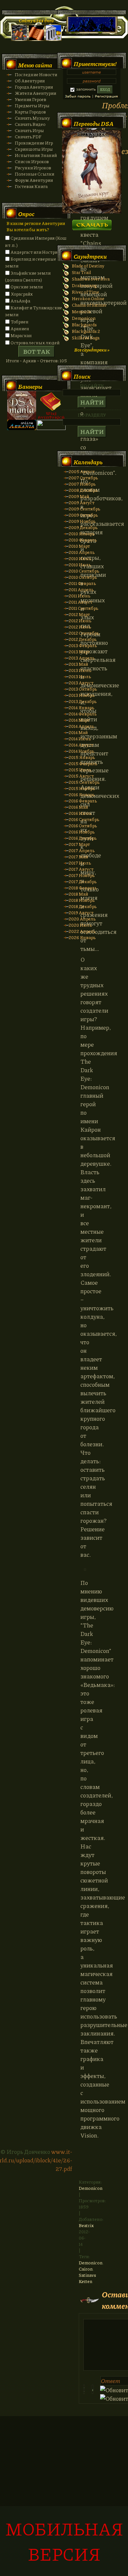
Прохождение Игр (34, 143)
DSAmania (22, 405)
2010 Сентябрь (84, 571)
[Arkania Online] (22, 428)
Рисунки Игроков (33, 168)
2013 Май (78, 664)
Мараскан (21, 335)
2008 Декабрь (83, 490)
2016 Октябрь (83, 825)
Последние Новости (36, 74)
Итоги (12, 361)
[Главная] (19, 39)
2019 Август (81, 912)
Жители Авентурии (35, 93)
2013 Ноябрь (82, 695)
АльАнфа (20, 301)
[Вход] (53, 39)
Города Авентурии (34, 87)
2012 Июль (80, 627)
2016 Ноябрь (82, 832)
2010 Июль (80, 565)
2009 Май (79, 496)
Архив (29, 361)
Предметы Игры (32, 105)
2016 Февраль (83, 801)
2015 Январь (82, 757)
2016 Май (78, 807)
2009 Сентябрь (84, 509)
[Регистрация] (36, 39)
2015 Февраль (83, 763)
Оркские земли (27, 287)
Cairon (86, 2269)
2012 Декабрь (83, 639)
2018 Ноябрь (82, 900)
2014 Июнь (80, 738)
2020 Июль (80, 925)
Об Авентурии (30, 81)
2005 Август (82, 471)
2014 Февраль (83, 714)
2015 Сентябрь (84, 782)
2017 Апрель (82, 850)
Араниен (20, 328)
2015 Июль (80, 770)
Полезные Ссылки (34, 174)
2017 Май (78, 857)
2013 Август (81, 683)
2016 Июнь (80, 813)
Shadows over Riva (91, 279)
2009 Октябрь (83, 515)
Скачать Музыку (32, 118)
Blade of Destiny (88, 266)
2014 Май (78, 732)
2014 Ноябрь (81, 751)
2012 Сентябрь (84, 633)
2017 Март (79, 844)
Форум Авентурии (34, 180)
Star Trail (81, 272)
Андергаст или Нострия (35, 252)
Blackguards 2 (86, 331)
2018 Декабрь (83, 906)
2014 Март (79, 720)
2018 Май (78, 894)
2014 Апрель (81, 726)
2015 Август (81, 776)
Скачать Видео (30, 124)
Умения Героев (31, 99)
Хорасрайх (22, 294)
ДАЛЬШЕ (92, 223)
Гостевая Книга (31, 186)
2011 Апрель (81, 589)
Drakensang (84, 285)
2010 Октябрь (83, 577)
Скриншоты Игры (34, 149)
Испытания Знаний (36, 155)
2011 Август (81, 602)
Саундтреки (90, 256)
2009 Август (82, 502)
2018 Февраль (83, 888)
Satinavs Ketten (87, 2278)
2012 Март (79, 614)
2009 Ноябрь (82, 521)
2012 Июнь (80, 620)
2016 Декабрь (83, 838)
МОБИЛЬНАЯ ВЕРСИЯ (64, 2541)
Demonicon (91, 2188)
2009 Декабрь (83, 527)
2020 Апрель (82, 919)
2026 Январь (82, 937)
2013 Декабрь (83, 701)
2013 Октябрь (83, 689)
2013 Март (79, 652)
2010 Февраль (83, 540)
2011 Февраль (82, 583)
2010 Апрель (82, 552)
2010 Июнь (80, 558)
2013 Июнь (80, 670)
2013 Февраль (83, 645)
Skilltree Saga (86, 338)
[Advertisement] (64, 2499)
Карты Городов (30, 112)
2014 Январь (81, 707)
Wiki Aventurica (51, 405)
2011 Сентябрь (83, 608)
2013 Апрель (82, 658)
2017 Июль (80, 863)
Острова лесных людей (35, 343)
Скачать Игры (29, 130)
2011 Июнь (79, 596)
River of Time (85, 292)
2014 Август (81, 745)
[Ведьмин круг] (92, 212)
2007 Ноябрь (82, 484)
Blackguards (84, 325)
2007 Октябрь (83, 478)
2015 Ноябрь (82, 788)
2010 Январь (82, 533)
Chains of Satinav (89, 305)
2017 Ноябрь (82, 875)
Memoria (81, 311)
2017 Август (81, 869)
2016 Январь (82, 794)
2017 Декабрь (83, 881)
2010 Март (79, 546)
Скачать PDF (28, 137)
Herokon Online (88, 298)
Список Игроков (32, 161)
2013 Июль (80, 676)
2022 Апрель (82, 931)
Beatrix (86, 2225)
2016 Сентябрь (84, 819)
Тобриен (20, 322)
